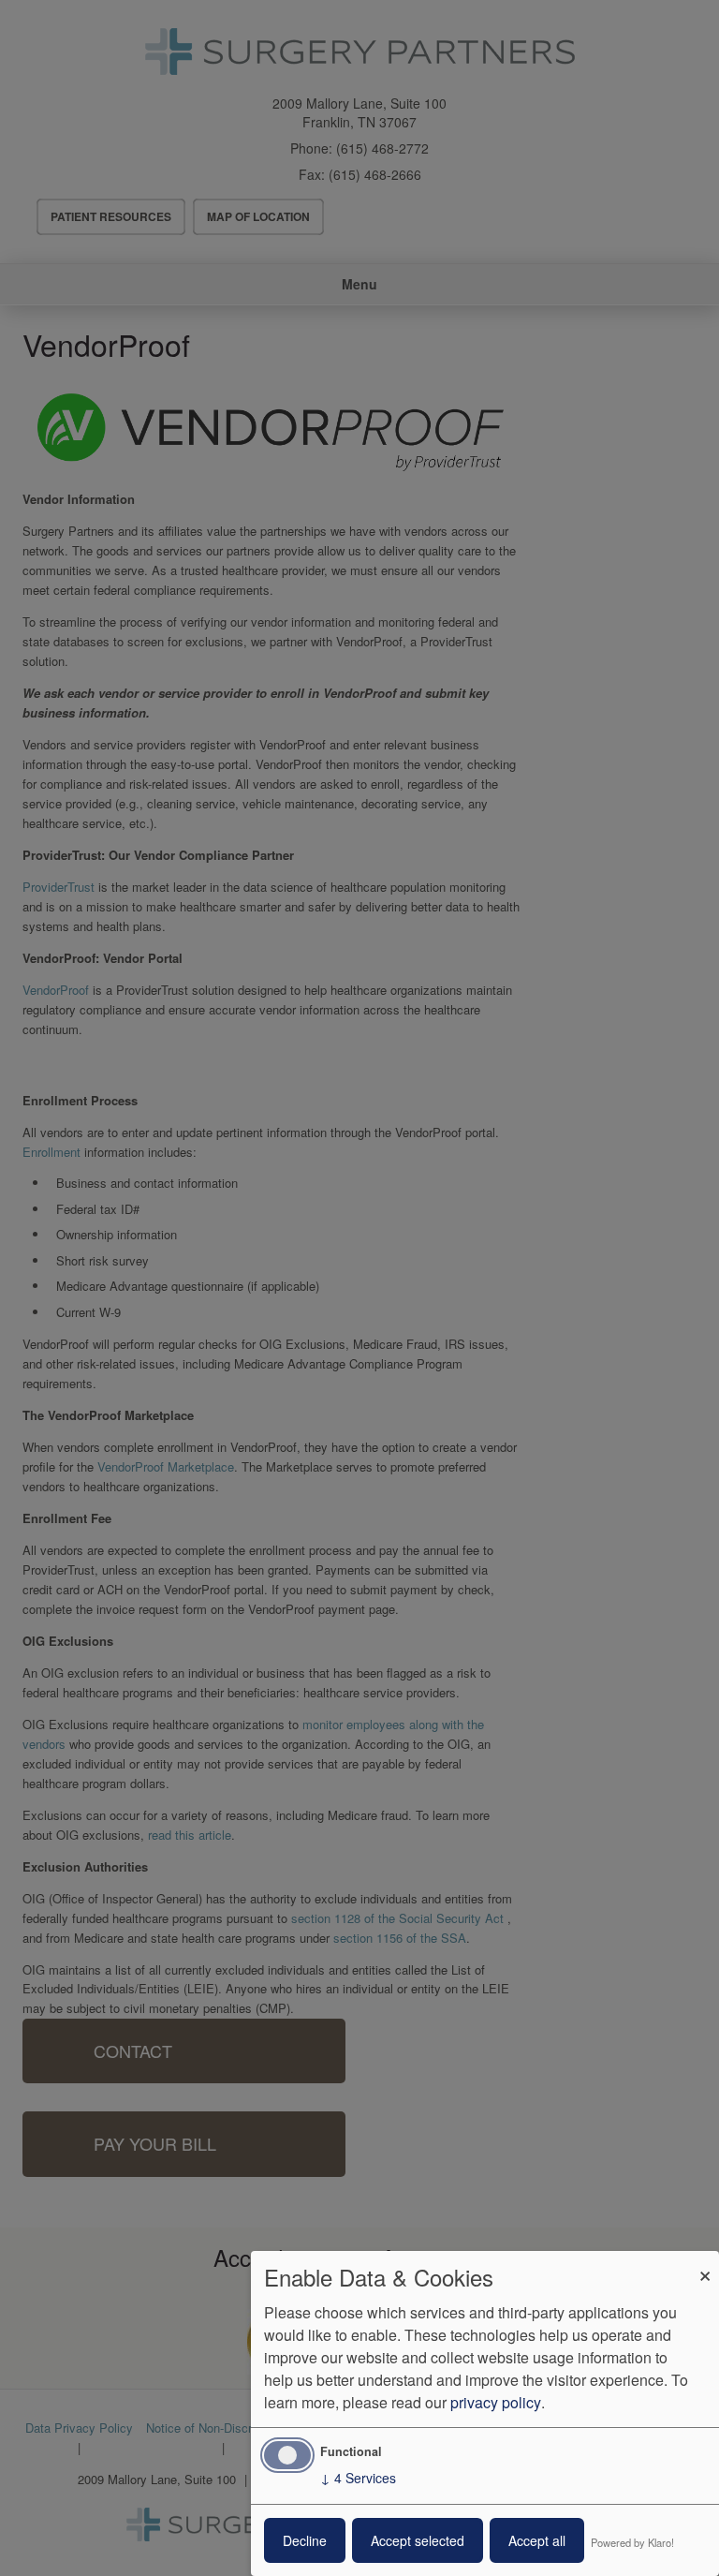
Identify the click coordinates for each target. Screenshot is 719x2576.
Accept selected (418, 2540)
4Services (358, 2478)
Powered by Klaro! (632, 2542)
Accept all (537, 2540)
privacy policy (496, 2402)
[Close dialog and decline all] (705, 2263)
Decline (305, 2540)
